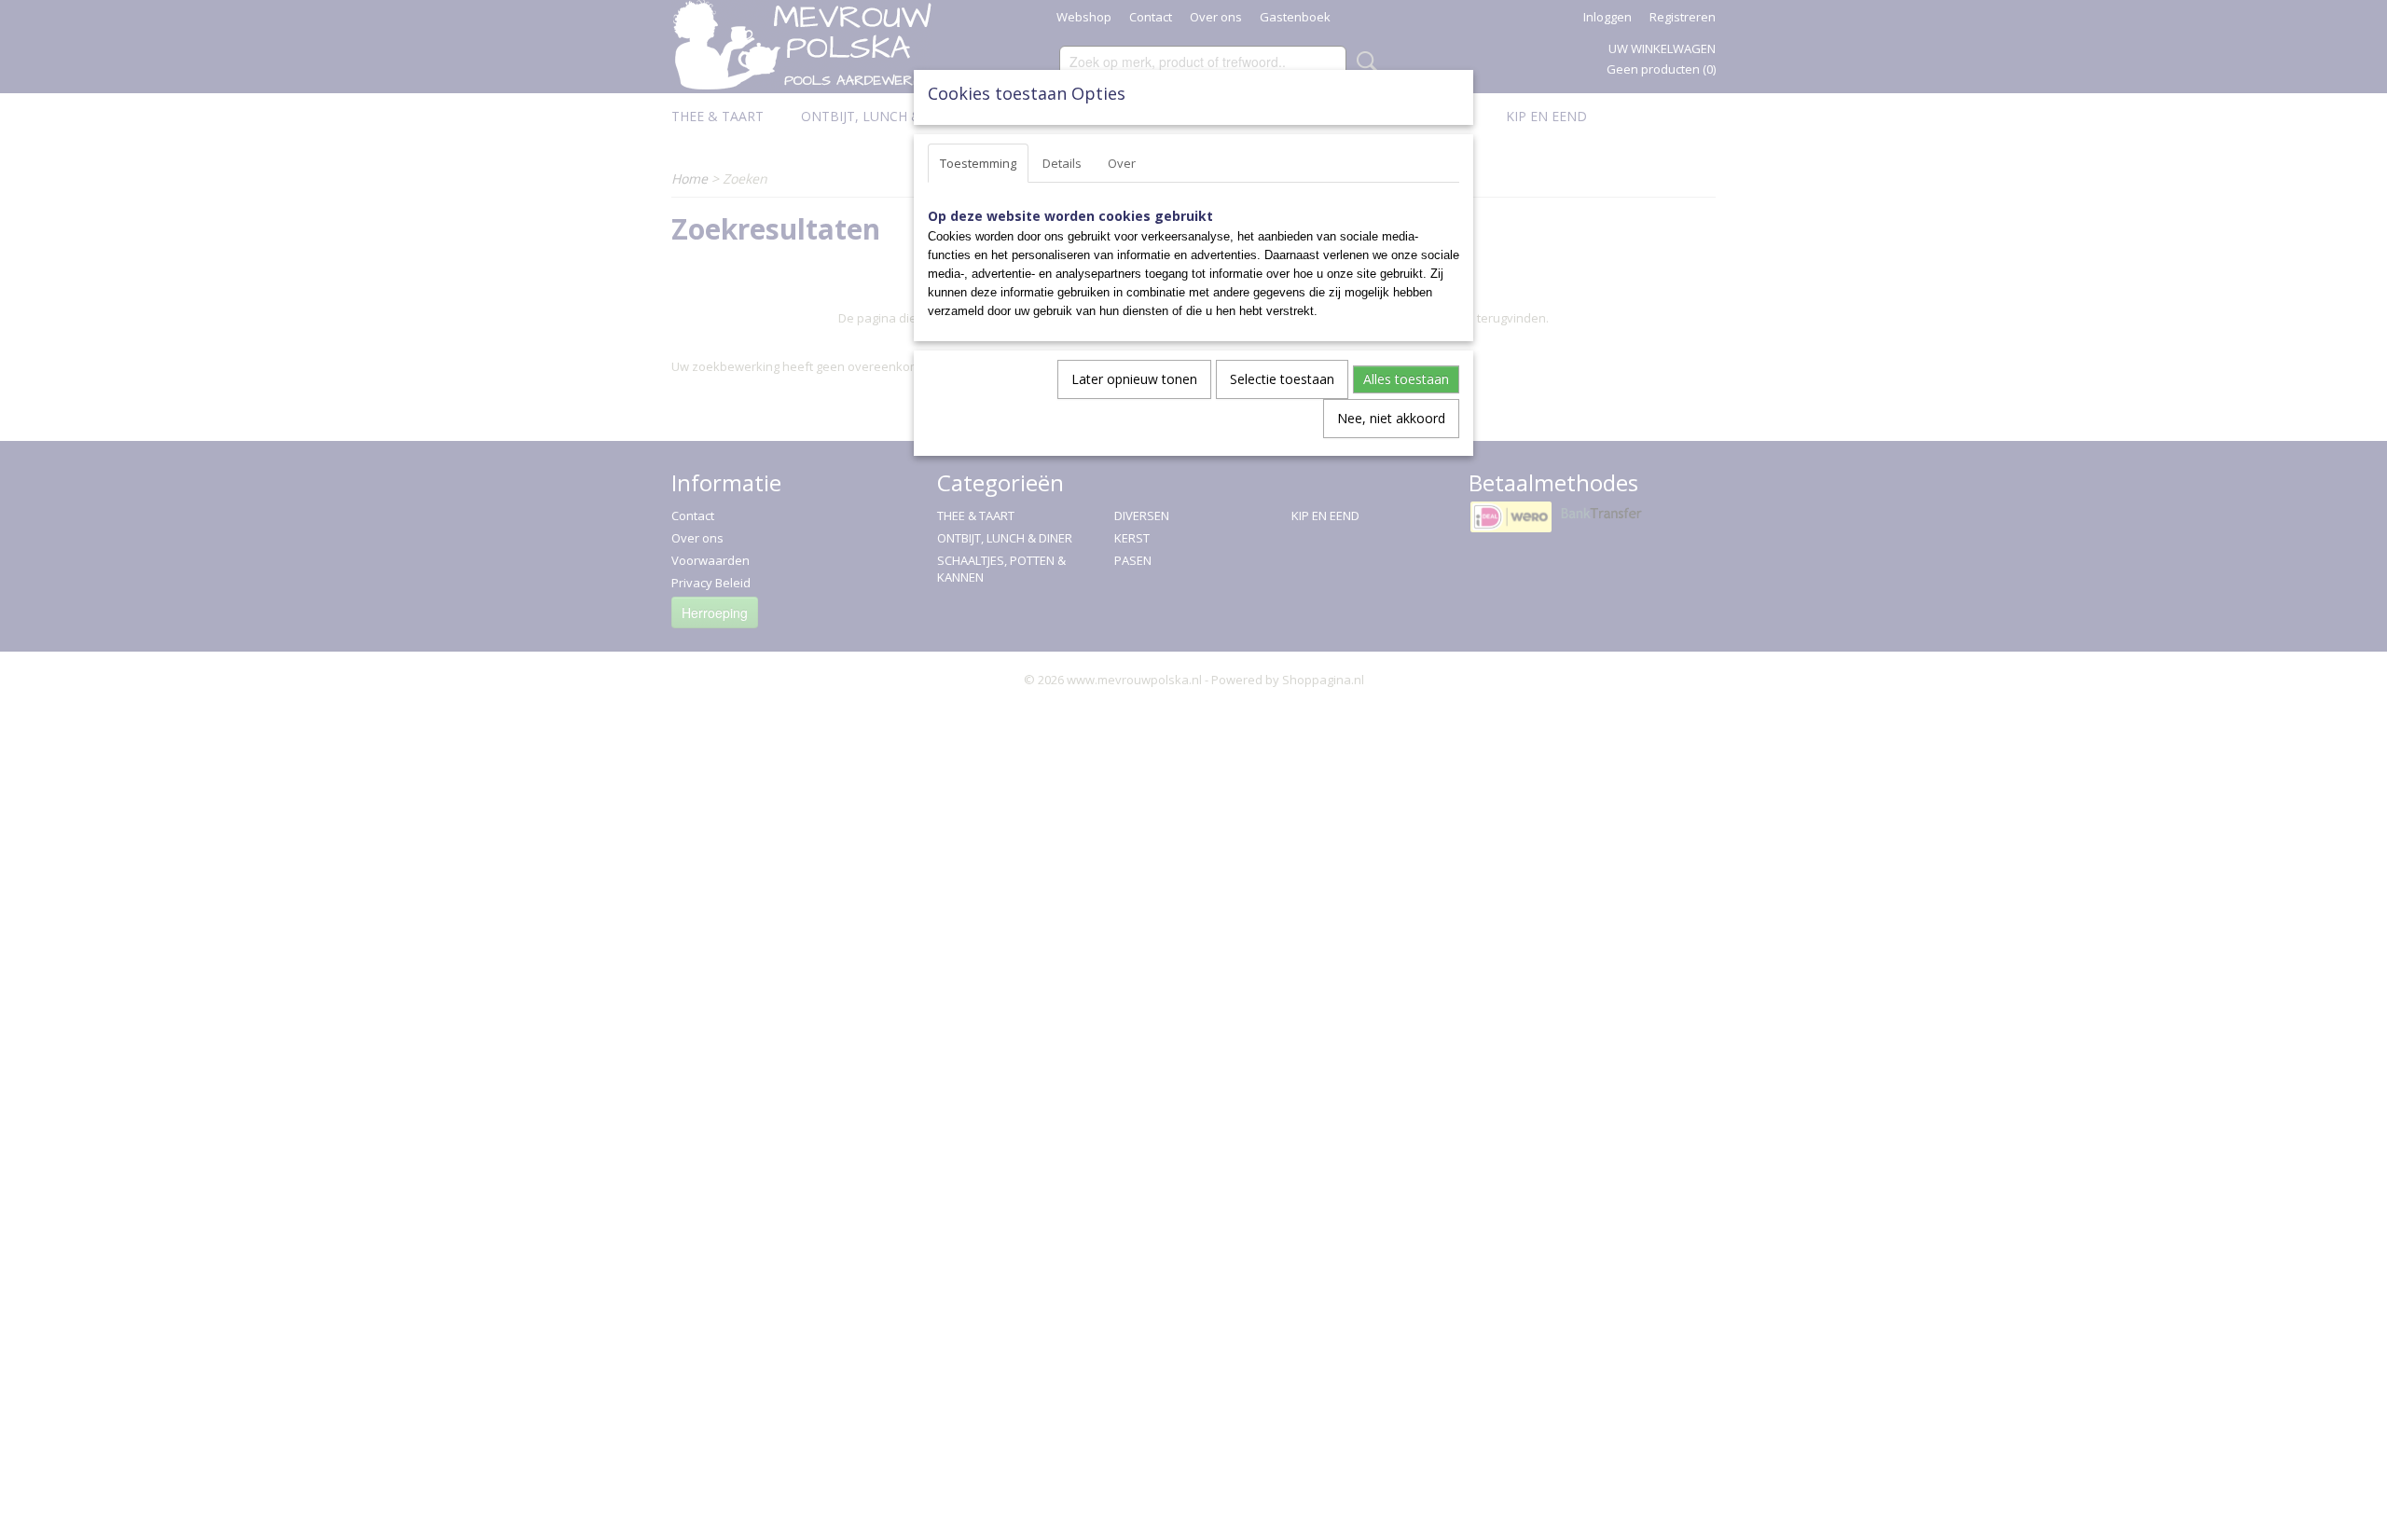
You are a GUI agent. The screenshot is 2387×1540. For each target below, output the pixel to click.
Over (1122, 163)
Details (1062, 163)
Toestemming (978, 163)
